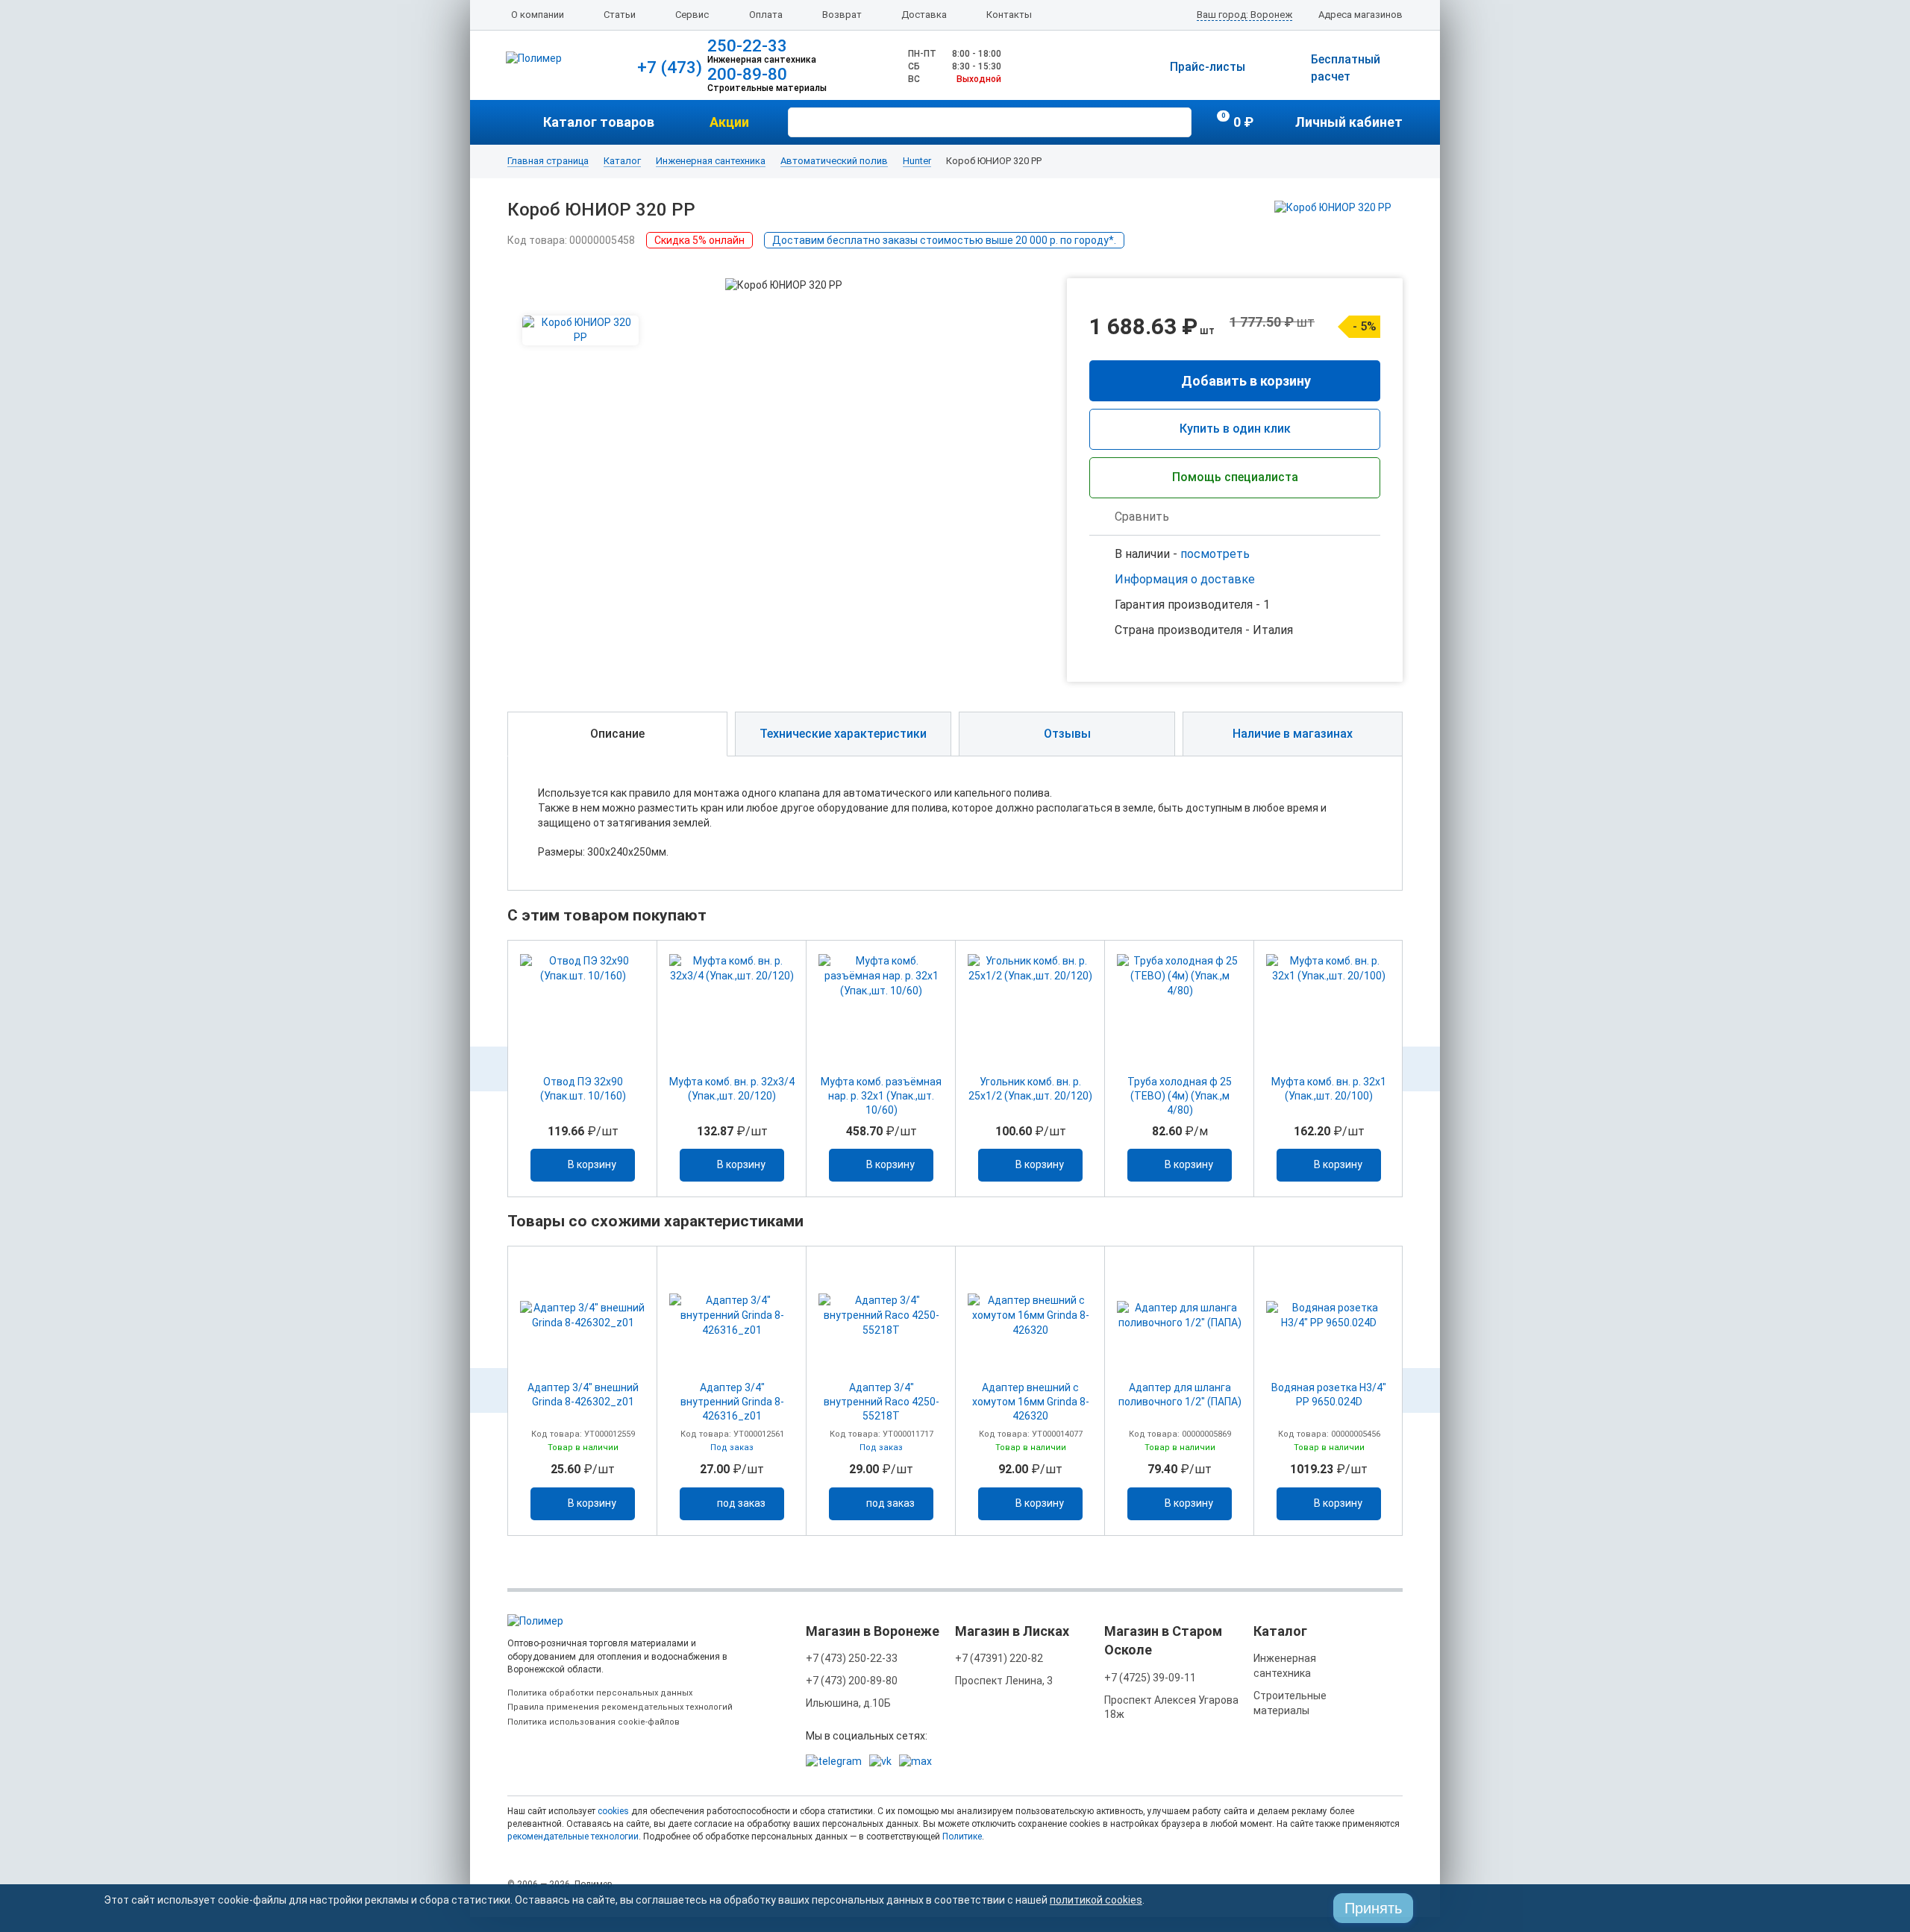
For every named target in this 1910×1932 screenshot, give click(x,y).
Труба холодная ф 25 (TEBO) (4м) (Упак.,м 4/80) (1180, 1096)
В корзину (592, 1164)
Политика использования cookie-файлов (594, 1722)
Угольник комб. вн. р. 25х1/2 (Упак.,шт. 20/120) (1030, 1089)
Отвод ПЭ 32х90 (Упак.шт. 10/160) (583, 1089)
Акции (729, 122)
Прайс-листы (1208, 67)
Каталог (622, 161)
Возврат (842, 15)
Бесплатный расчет (1346, 68)
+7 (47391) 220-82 (999, 1658)
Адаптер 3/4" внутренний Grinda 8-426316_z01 (732, 1402)
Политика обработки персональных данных (600, 1693)
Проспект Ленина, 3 (1004, 1681)
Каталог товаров (599, 122)
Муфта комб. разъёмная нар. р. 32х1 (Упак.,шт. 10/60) (881, 1096)
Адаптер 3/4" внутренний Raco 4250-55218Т (882, 1402)
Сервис (692, 15)
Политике (962, 1837)
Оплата (766, 15)
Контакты (1009, 15)
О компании (538, 15)
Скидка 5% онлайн (699, 240)
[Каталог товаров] (525, 122)
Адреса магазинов (1361, 15)
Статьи (620, 15)
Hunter (917, 161)
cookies (613, 1811)
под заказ (741, 1503)
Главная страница (548, 161)
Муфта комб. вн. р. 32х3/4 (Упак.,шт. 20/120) (732, 1089)
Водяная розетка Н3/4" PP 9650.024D (1329, 1395)
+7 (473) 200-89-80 (852, 1681)
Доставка (924, 15)
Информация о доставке (1185, 579)
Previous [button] (489, 1069)
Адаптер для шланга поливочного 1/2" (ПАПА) (1180, 1395)
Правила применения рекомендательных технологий (620, 1707)
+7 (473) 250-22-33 (852, 1658)
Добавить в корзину (1246, 381)
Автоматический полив (834, 161)
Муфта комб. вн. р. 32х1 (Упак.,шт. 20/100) (1329, 1089)
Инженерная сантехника (711, 161)
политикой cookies (1096, 1900)
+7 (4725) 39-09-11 (1150, 1678)
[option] (583, 1069)
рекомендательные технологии (573, 1837)
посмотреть (1215, 554)
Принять (1373, 1908)
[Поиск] (1178, 121)
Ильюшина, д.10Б (848, 1703)
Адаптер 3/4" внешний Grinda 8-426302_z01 (583, 1395)
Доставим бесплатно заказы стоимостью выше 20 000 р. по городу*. (944, 240)
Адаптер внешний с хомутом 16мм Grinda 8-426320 (1031, 1402)
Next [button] (1421, 1069)
